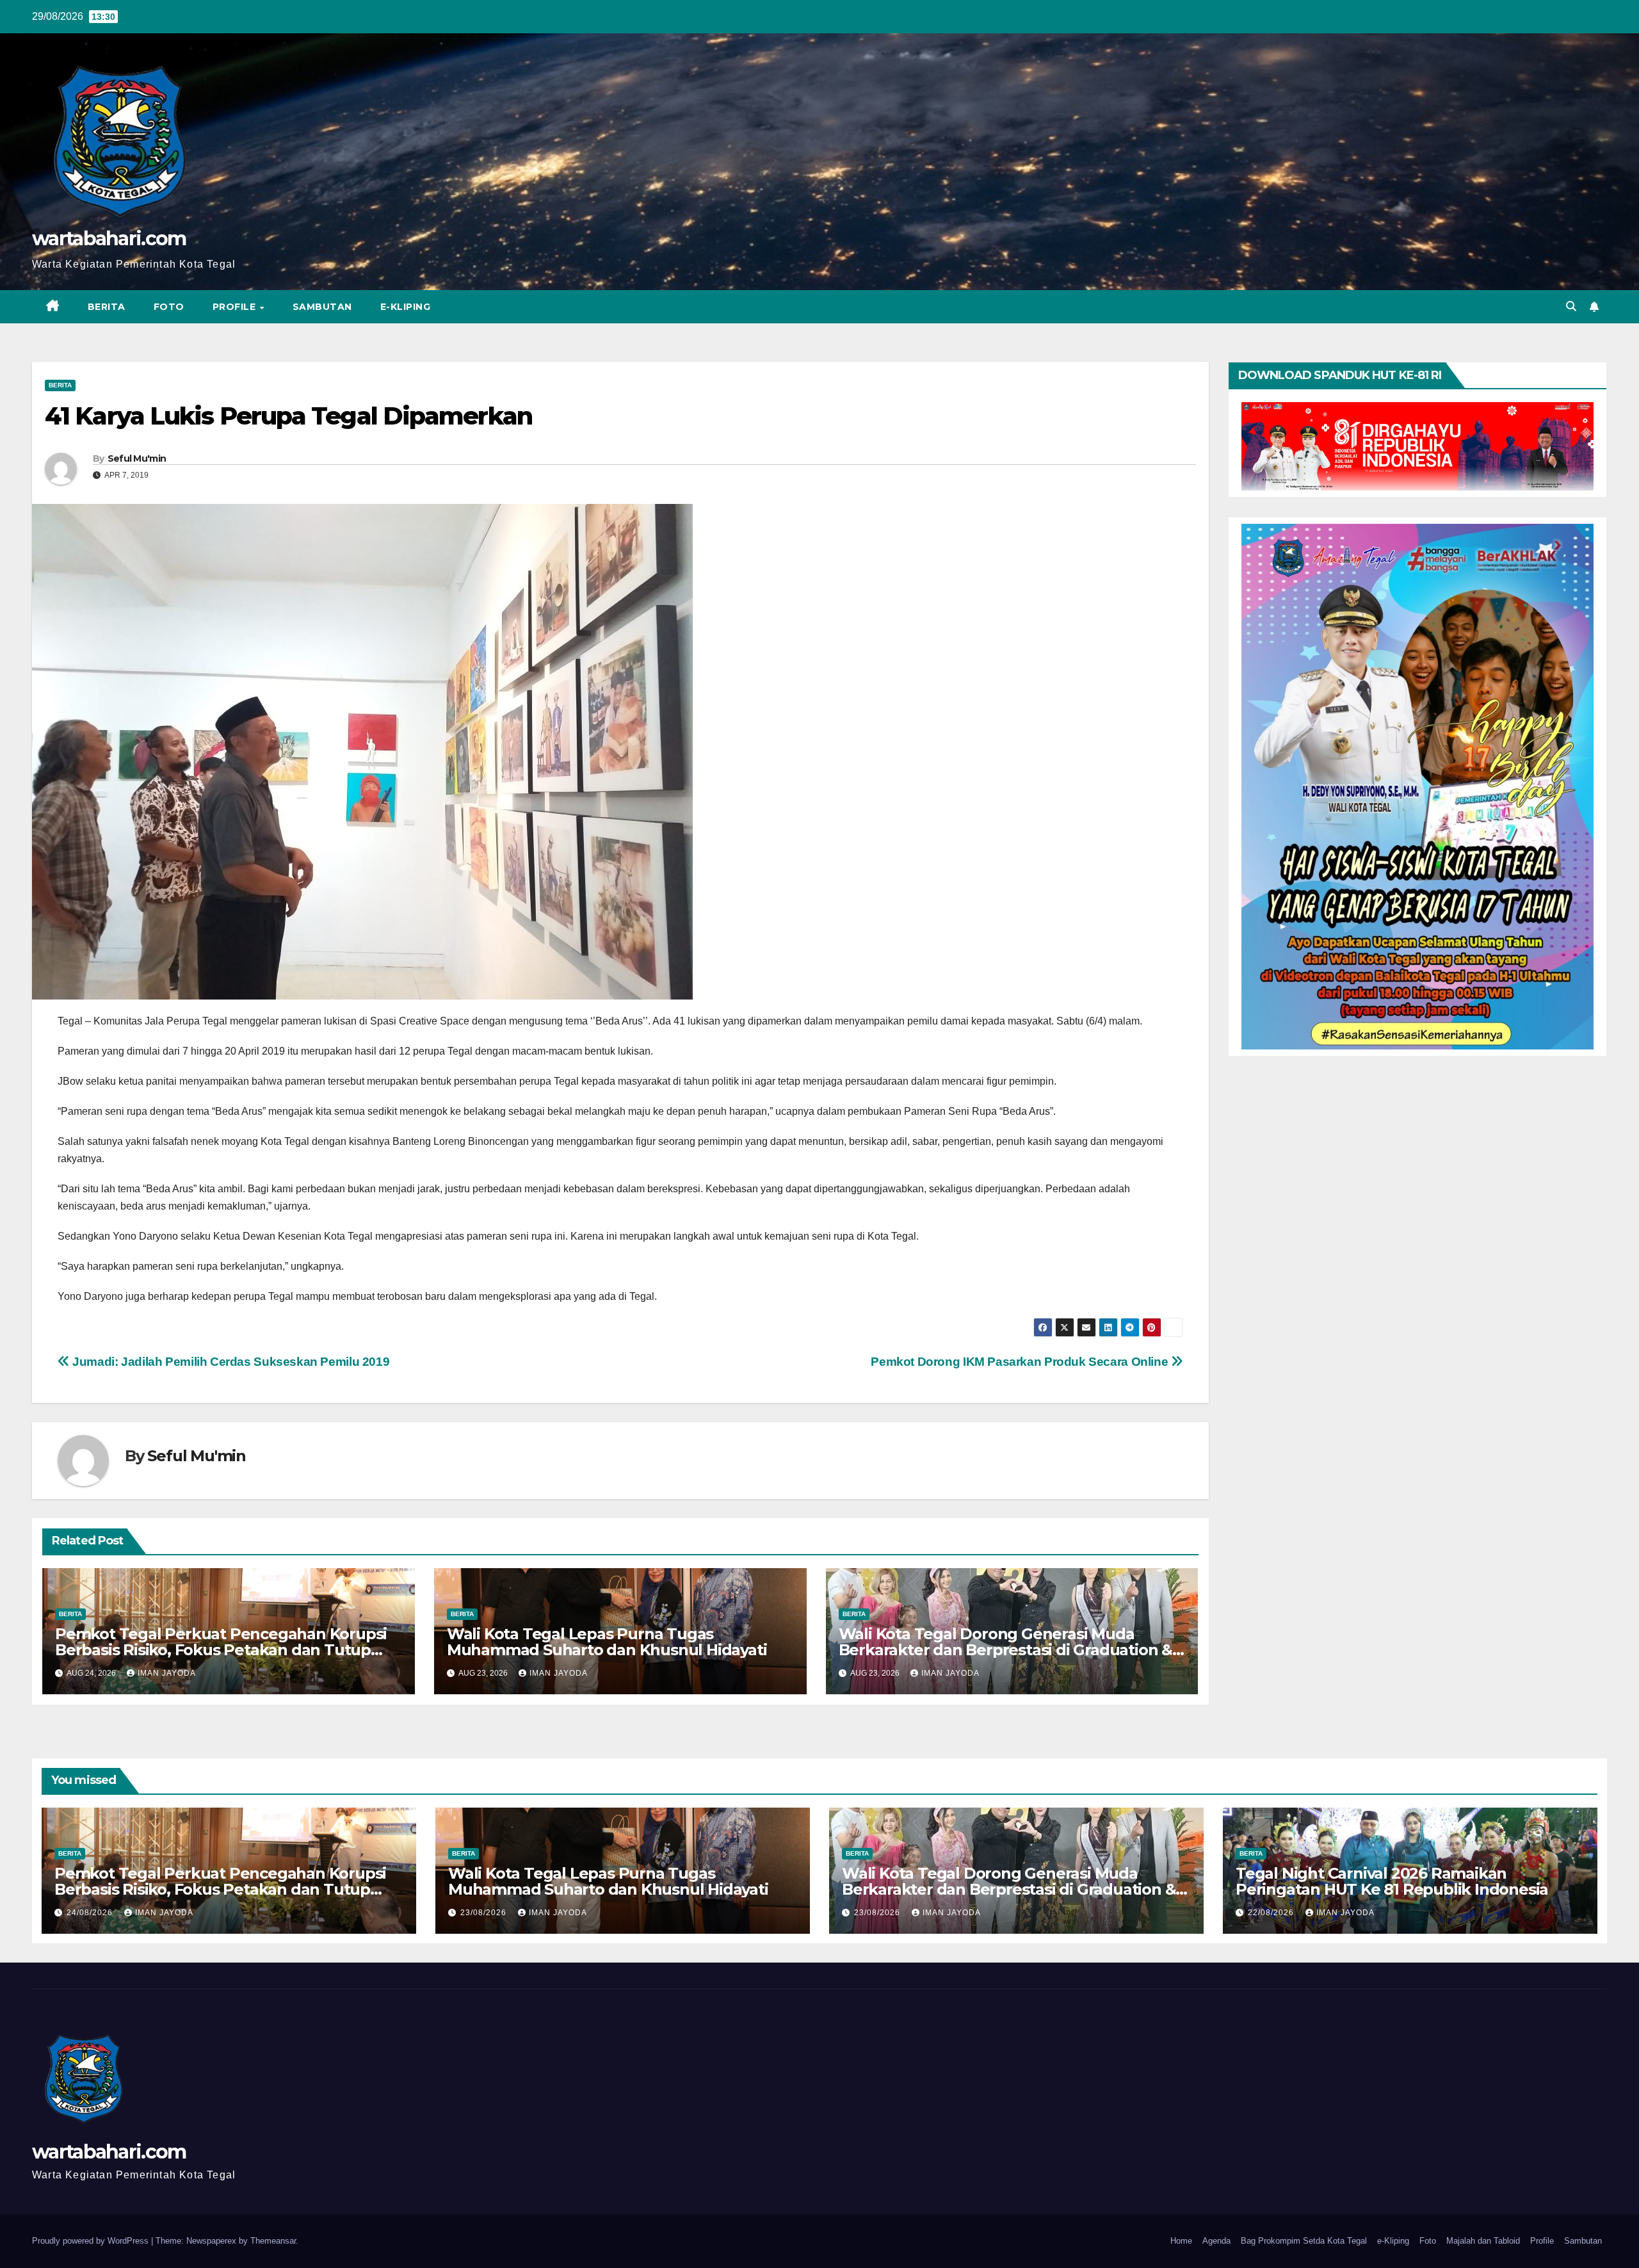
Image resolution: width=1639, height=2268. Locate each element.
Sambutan (322, 307)
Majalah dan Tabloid (1483, 2241)
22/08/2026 (1272, 1913)
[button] (1571, 306)
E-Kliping (406, 307)
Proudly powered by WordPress (92, 2241)
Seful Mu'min (137, 458)
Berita (107, 307)
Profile (236, 307)
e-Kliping (1393, 2241)
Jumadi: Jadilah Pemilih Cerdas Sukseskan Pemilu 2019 (230, 1362)
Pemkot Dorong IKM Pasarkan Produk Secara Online (1021, 1362)
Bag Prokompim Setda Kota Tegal (1304, 2241)
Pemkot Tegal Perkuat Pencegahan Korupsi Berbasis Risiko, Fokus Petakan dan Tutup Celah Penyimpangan (221, 1650)
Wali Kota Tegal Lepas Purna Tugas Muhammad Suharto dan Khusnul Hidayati (607, 1642)
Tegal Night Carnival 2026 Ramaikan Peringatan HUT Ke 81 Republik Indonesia (1392, 1881)
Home (1181, 2241)
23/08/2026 (485, 1913)
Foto (169, 307)
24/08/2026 (91, 1913)
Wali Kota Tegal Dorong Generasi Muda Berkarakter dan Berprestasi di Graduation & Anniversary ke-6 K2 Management (1005, 1650)
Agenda (1216, 2241)
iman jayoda (167, 1673)
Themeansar (273, 2241)
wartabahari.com (109, 239)
